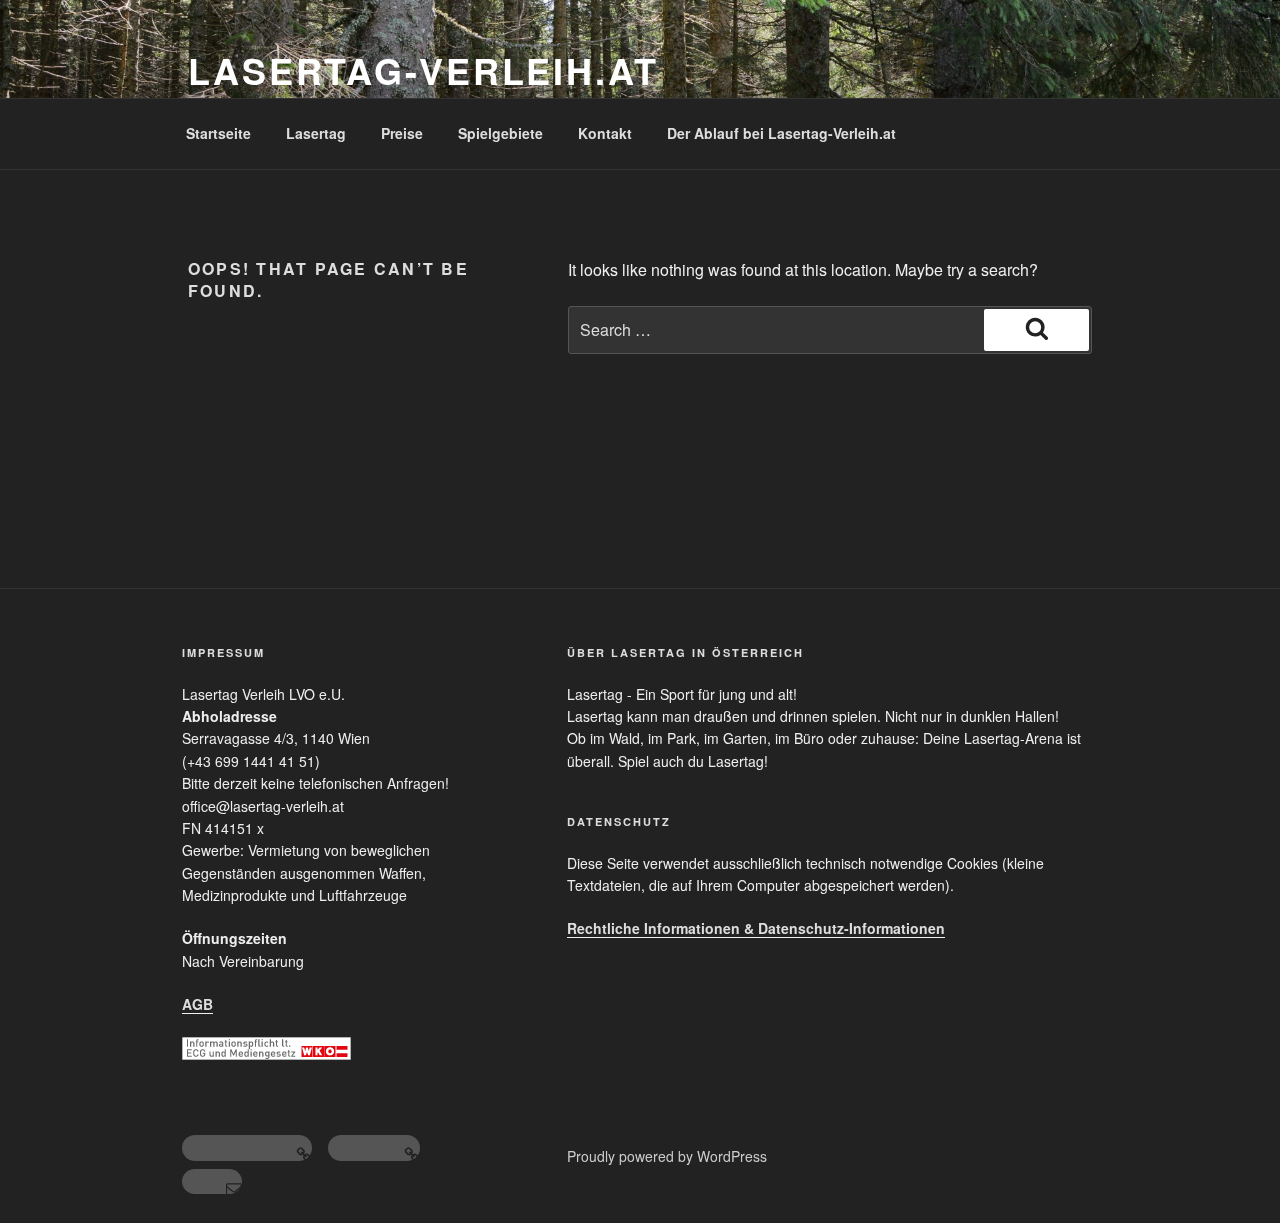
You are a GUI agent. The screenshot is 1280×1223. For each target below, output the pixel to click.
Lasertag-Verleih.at (423, 70)
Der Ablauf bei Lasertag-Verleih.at (781, 133)
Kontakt (605, 133)
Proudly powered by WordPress (667, 1156)
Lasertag (316, 133)
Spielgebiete (500, 133)
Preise (402, 133)
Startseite (218, 133)
